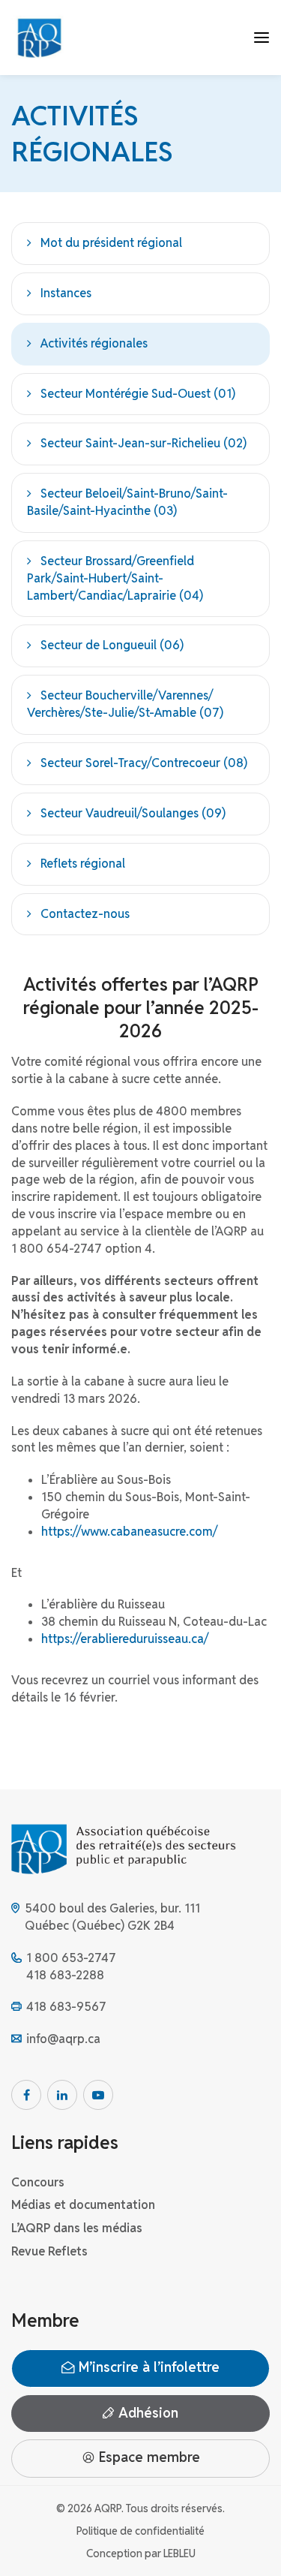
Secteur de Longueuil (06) (112, 645)
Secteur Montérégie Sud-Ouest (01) (138, 394)
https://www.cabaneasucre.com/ (129, 1532)
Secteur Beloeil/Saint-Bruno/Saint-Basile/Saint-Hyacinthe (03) (127, 502)
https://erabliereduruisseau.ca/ (125, 1639)
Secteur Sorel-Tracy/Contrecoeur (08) (144, 763)
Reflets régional (83, 864)
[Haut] (254, 2549)
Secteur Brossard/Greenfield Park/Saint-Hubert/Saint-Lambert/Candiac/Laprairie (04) (115, 578)
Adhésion (146, 2413)
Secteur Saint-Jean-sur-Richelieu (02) (143, 443)
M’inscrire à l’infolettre (147, 2367)
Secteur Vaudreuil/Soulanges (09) (133, 813)
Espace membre (148, 2457)
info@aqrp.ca (63, 2039)
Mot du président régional (111, 243)
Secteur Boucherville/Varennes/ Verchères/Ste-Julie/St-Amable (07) (125, 704)
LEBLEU (179, 2553)
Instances (66, 293)
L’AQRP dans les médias (77, 2228)
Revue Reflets (49, 2251)
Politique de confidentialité (140, 2531)
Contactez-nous (85, 914)
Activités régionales (94, 343)
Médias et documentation (83, 2205)
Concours (38, 2182)
